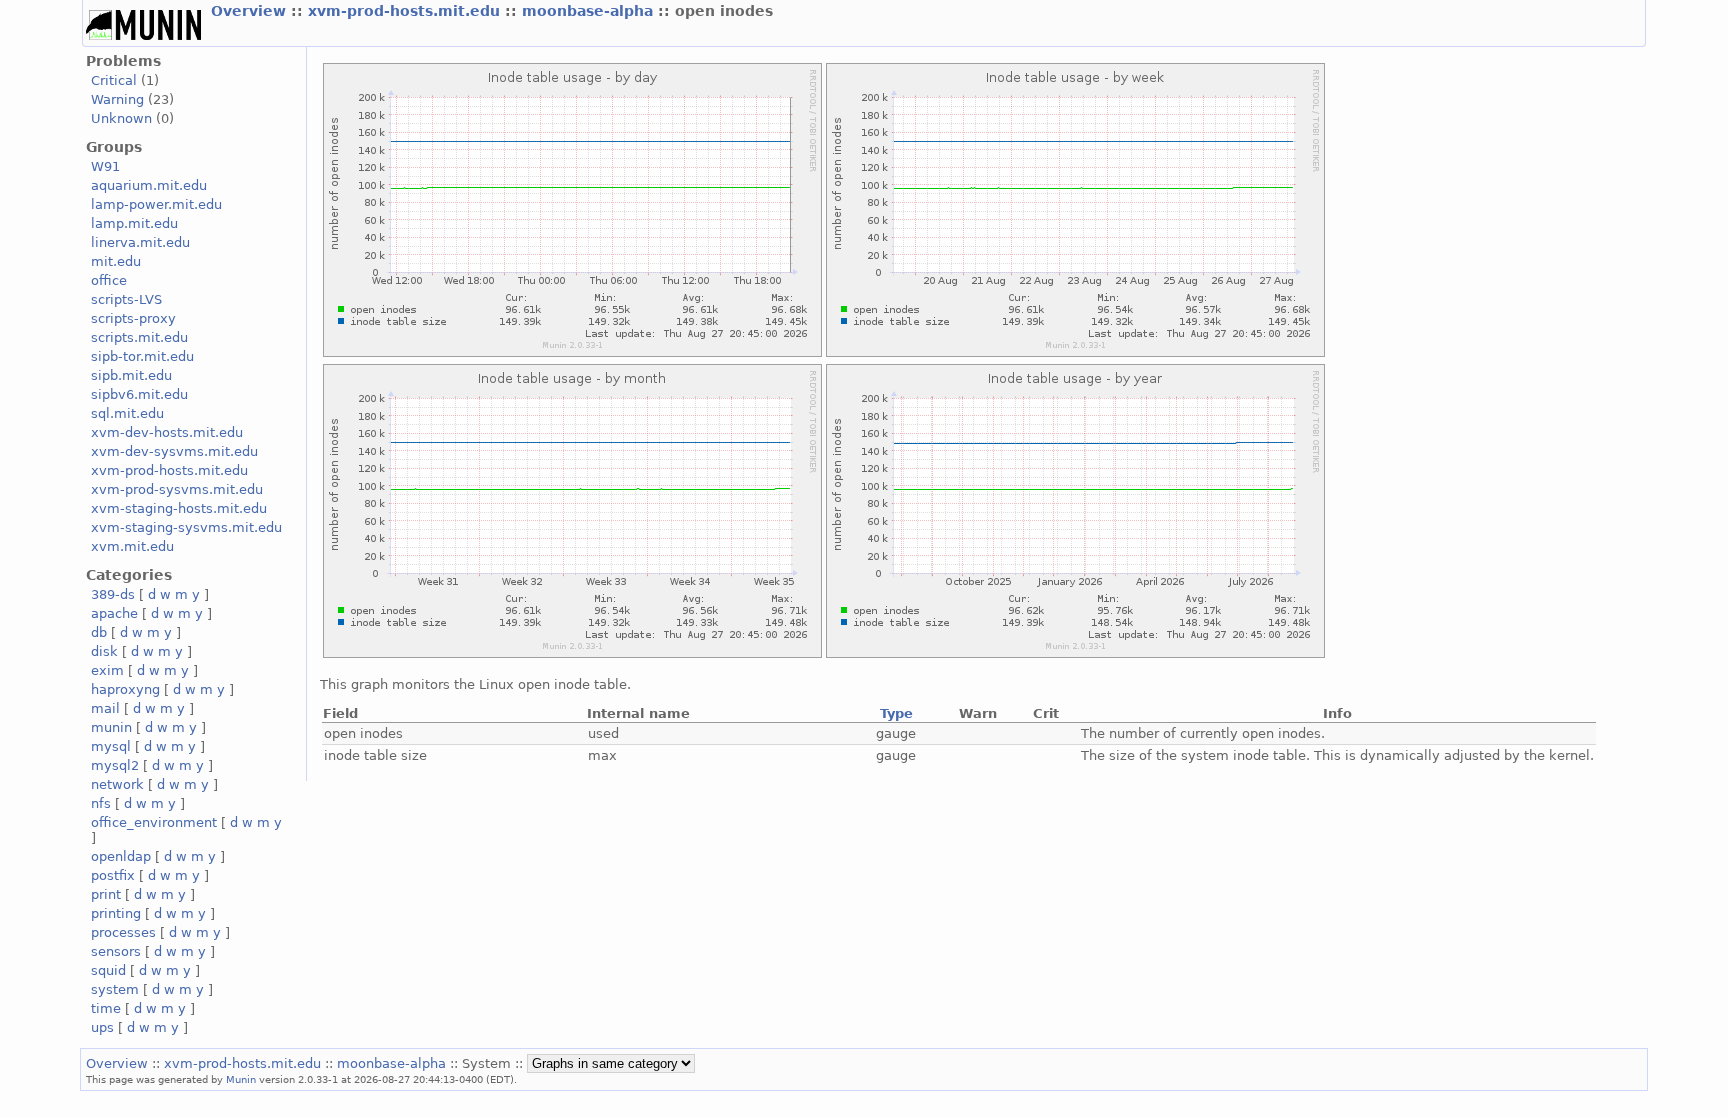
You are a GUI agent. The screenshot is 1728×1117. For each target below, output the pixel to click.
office (109, 280)
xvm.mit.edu (132, 546)
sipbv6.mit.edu (139, 394)
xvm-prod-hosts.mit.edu (406, 11)
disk (104, 651)
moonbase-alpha (590, 11)
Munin (241, 1079)
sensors (116, 951)
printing (116, 913)
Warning (117, 99)
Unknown (121, 118)
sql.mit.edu (127, 413)
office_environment (154, 822)
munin (111, 727)
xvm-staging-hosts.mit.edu (179, 508)
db (99, 632)
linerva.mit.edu (140, 242)
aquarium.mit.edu (149, 185)
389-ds (113, 594)
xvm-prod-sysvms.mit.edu (177, 489)
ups (102, 1027)
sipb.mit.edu (131, 375)
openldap (121, 856)
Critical (114, 80)
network (117, 784)
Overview (251, 11)
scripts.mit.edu (139, 337)
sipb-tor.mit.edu (142, 356)
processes (123, 932)
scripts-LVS (126, 299)
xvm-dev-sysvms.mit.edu (174, 451)
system (115, 989)
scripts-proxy (133, 318)
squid (108, 970)
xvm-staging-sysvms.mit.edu (186, 527)
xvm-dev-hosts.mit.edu (167, 432)
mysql (111, 746)
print (106, 894)
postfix (113, 875)
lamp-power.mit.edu (156, 204)
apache (114, 613)
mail (105, 708)
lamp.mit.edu (134, 223)
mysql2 (115, 765)
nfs (101, 803)
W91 (105, 166)
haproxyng (125, 689)
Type (896, 713)
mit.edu (116, 261)
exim (107, 670)
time (106, 1008)
